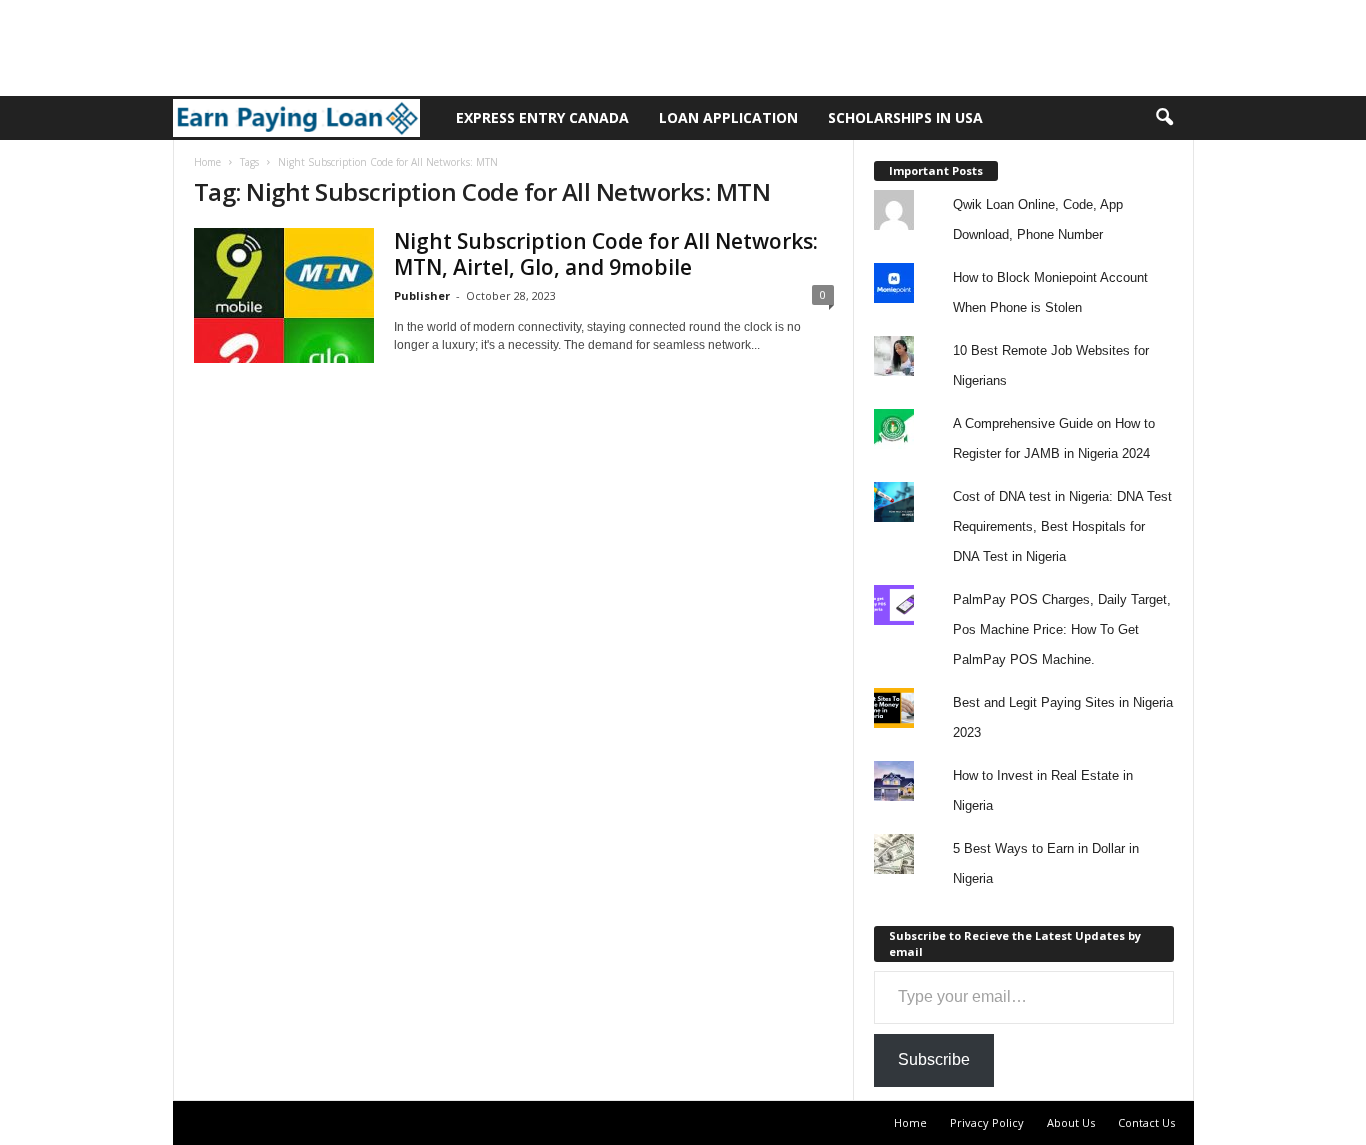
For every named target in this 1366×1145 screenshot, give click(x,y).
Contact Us (1146, 1122)
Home (207, 162)
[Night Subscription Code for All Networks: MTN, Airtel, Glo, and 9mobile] (284, 295)
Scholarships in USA (905, 117)
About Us (1071, 1122)
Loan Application (728, 117)
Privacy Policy (987, 1122)
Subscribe (934, 1059)
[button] (1164, 118)
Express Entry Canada (542, 117)
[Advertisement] (364, 45)
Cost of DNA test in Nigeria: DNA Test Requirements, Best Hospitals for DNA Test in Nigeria (1062, 526)
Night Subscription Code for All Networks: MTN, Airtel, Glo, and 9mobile (606, 254)
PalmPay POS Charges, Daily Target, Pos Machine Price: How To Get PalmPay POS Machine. (1062, 629)
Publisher (422, 295)
